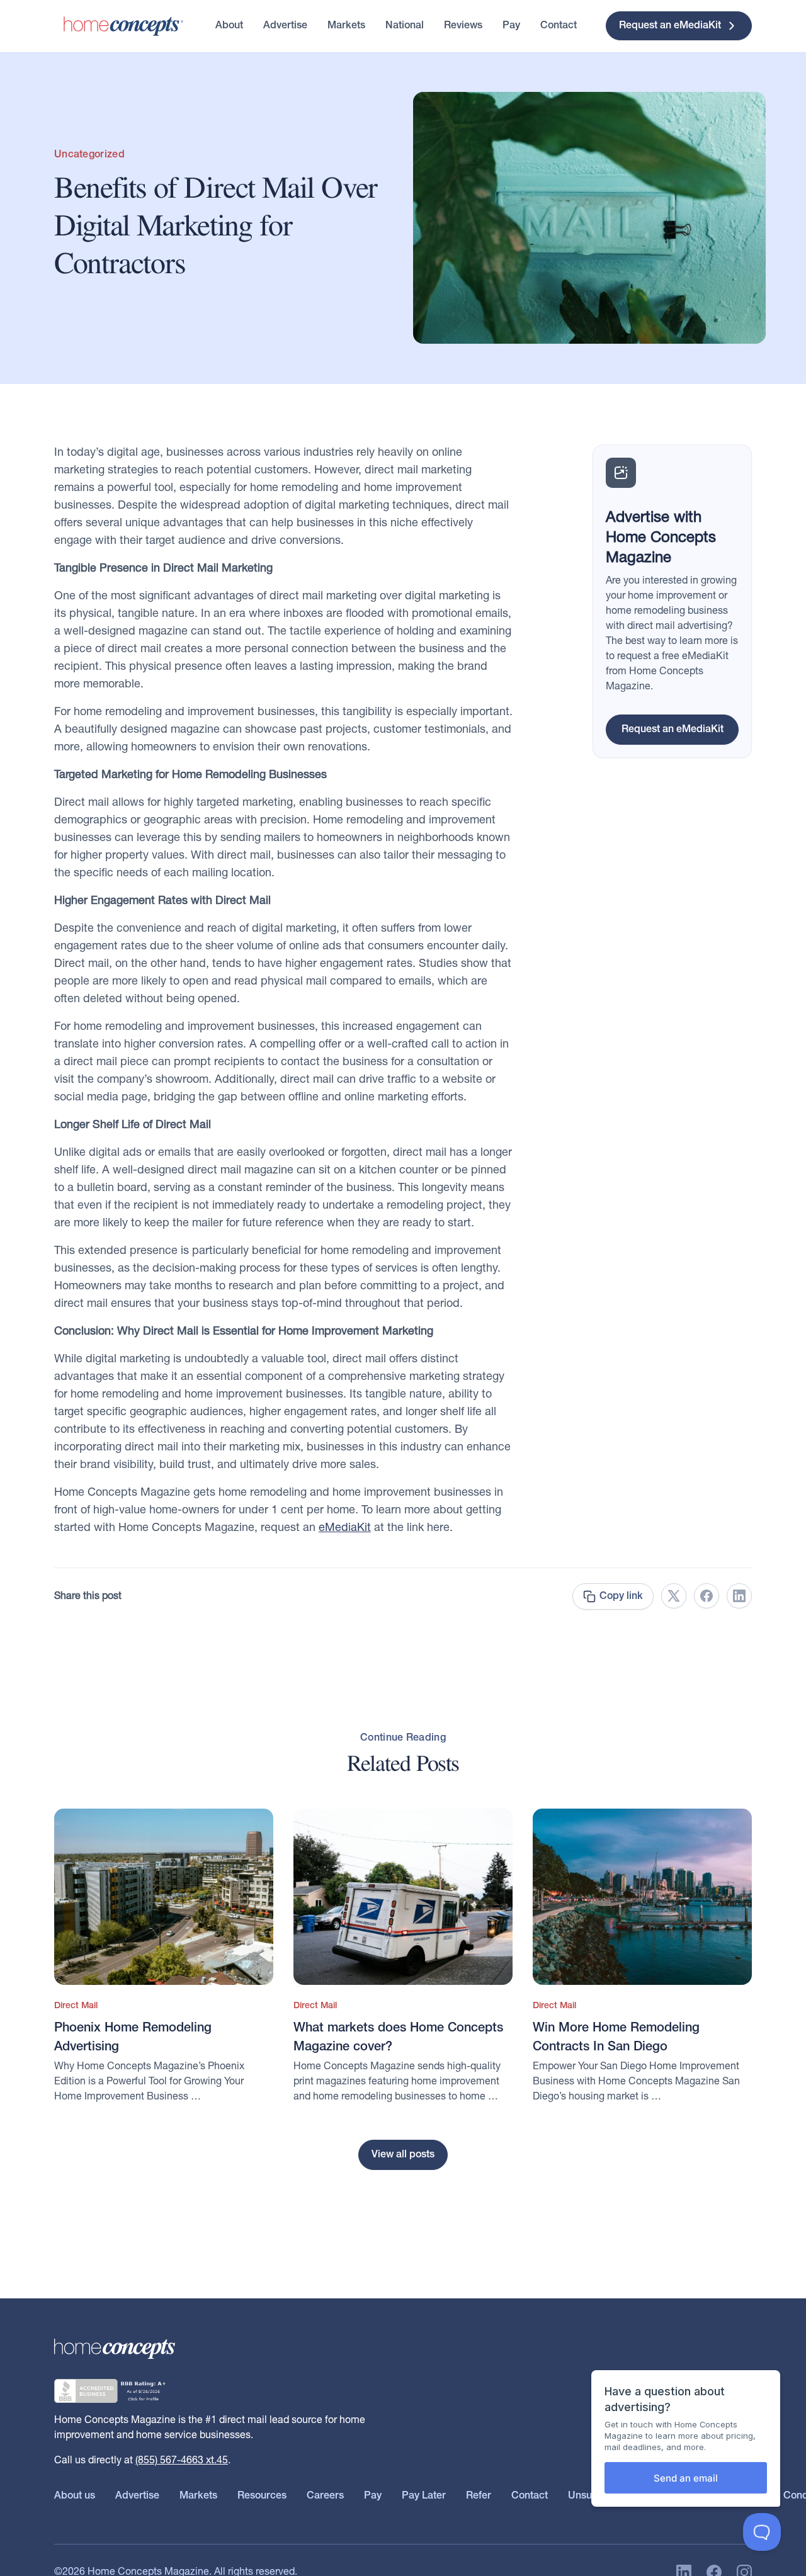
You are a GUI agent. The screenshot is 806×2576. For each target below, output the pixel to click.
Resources (262, 2496)
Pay (511, 26)
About (229, 26)
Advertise (285, 26)
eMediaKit (345, 1528)
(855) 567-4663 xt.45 (182, 2461)
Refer (479, 2496)
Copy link (621, 1596)
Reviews (463, 26)
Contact (559, 26)
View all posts (403, 2155)
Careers (325, 2496)
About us (75, 2496)
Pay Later (424, 2496)
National (405, 26)
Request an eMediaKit (670, 26)
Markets (346, 26)
